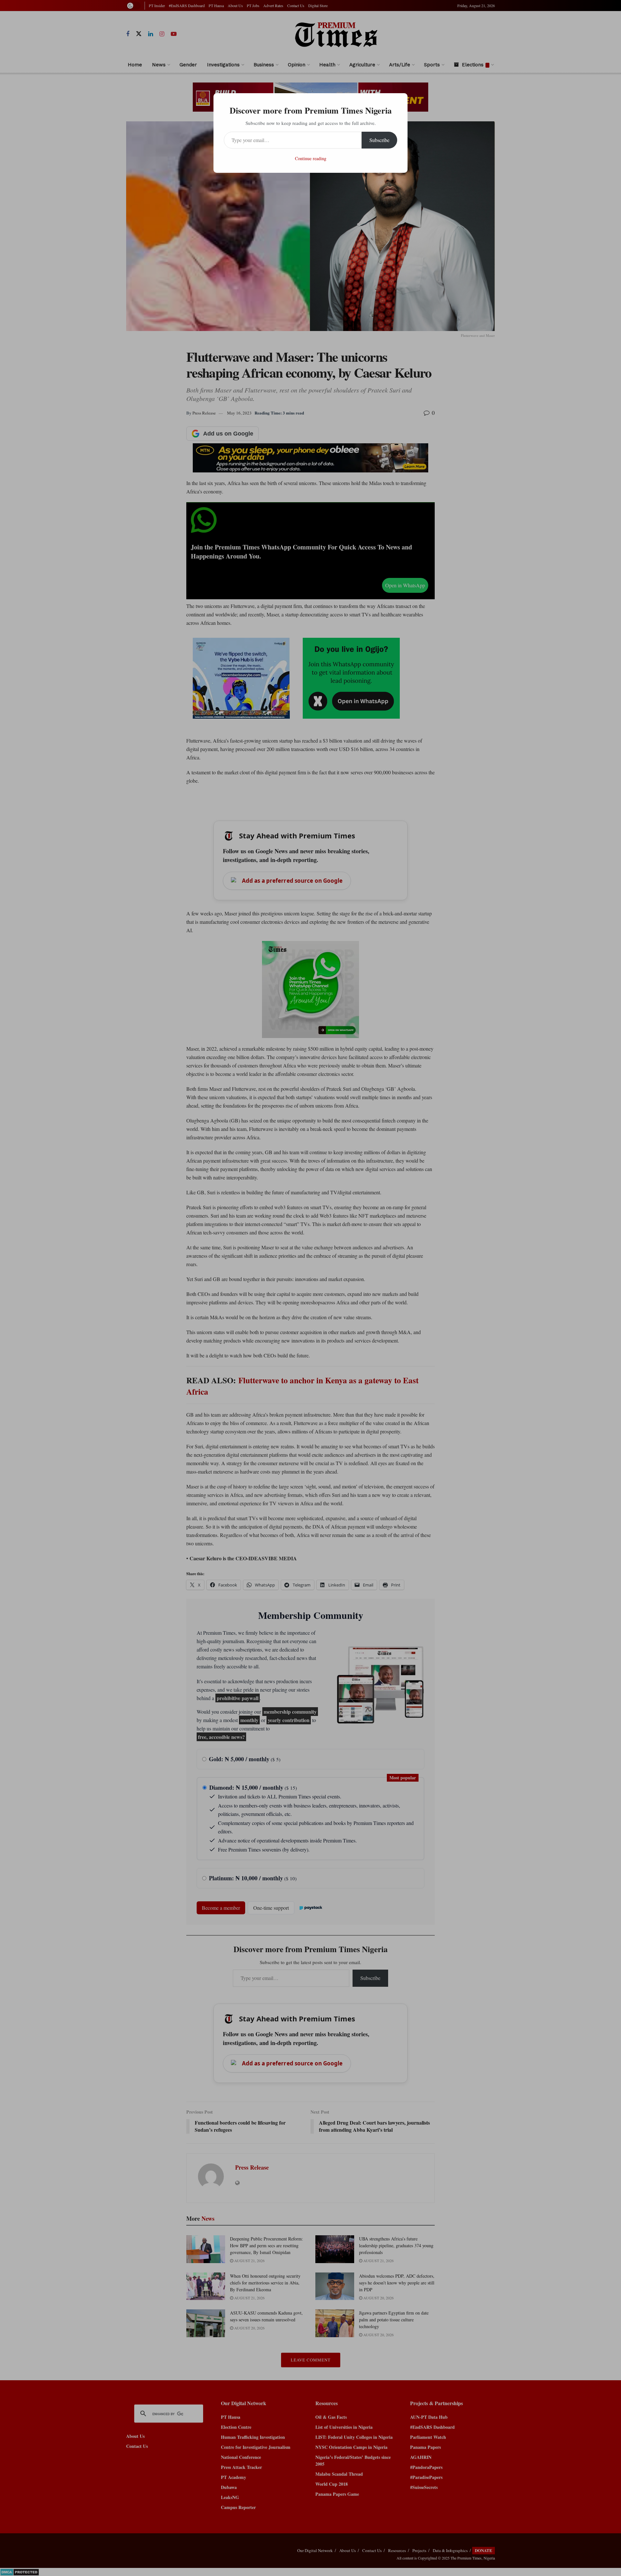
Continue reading (311, 158)
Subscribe (379, 140)
